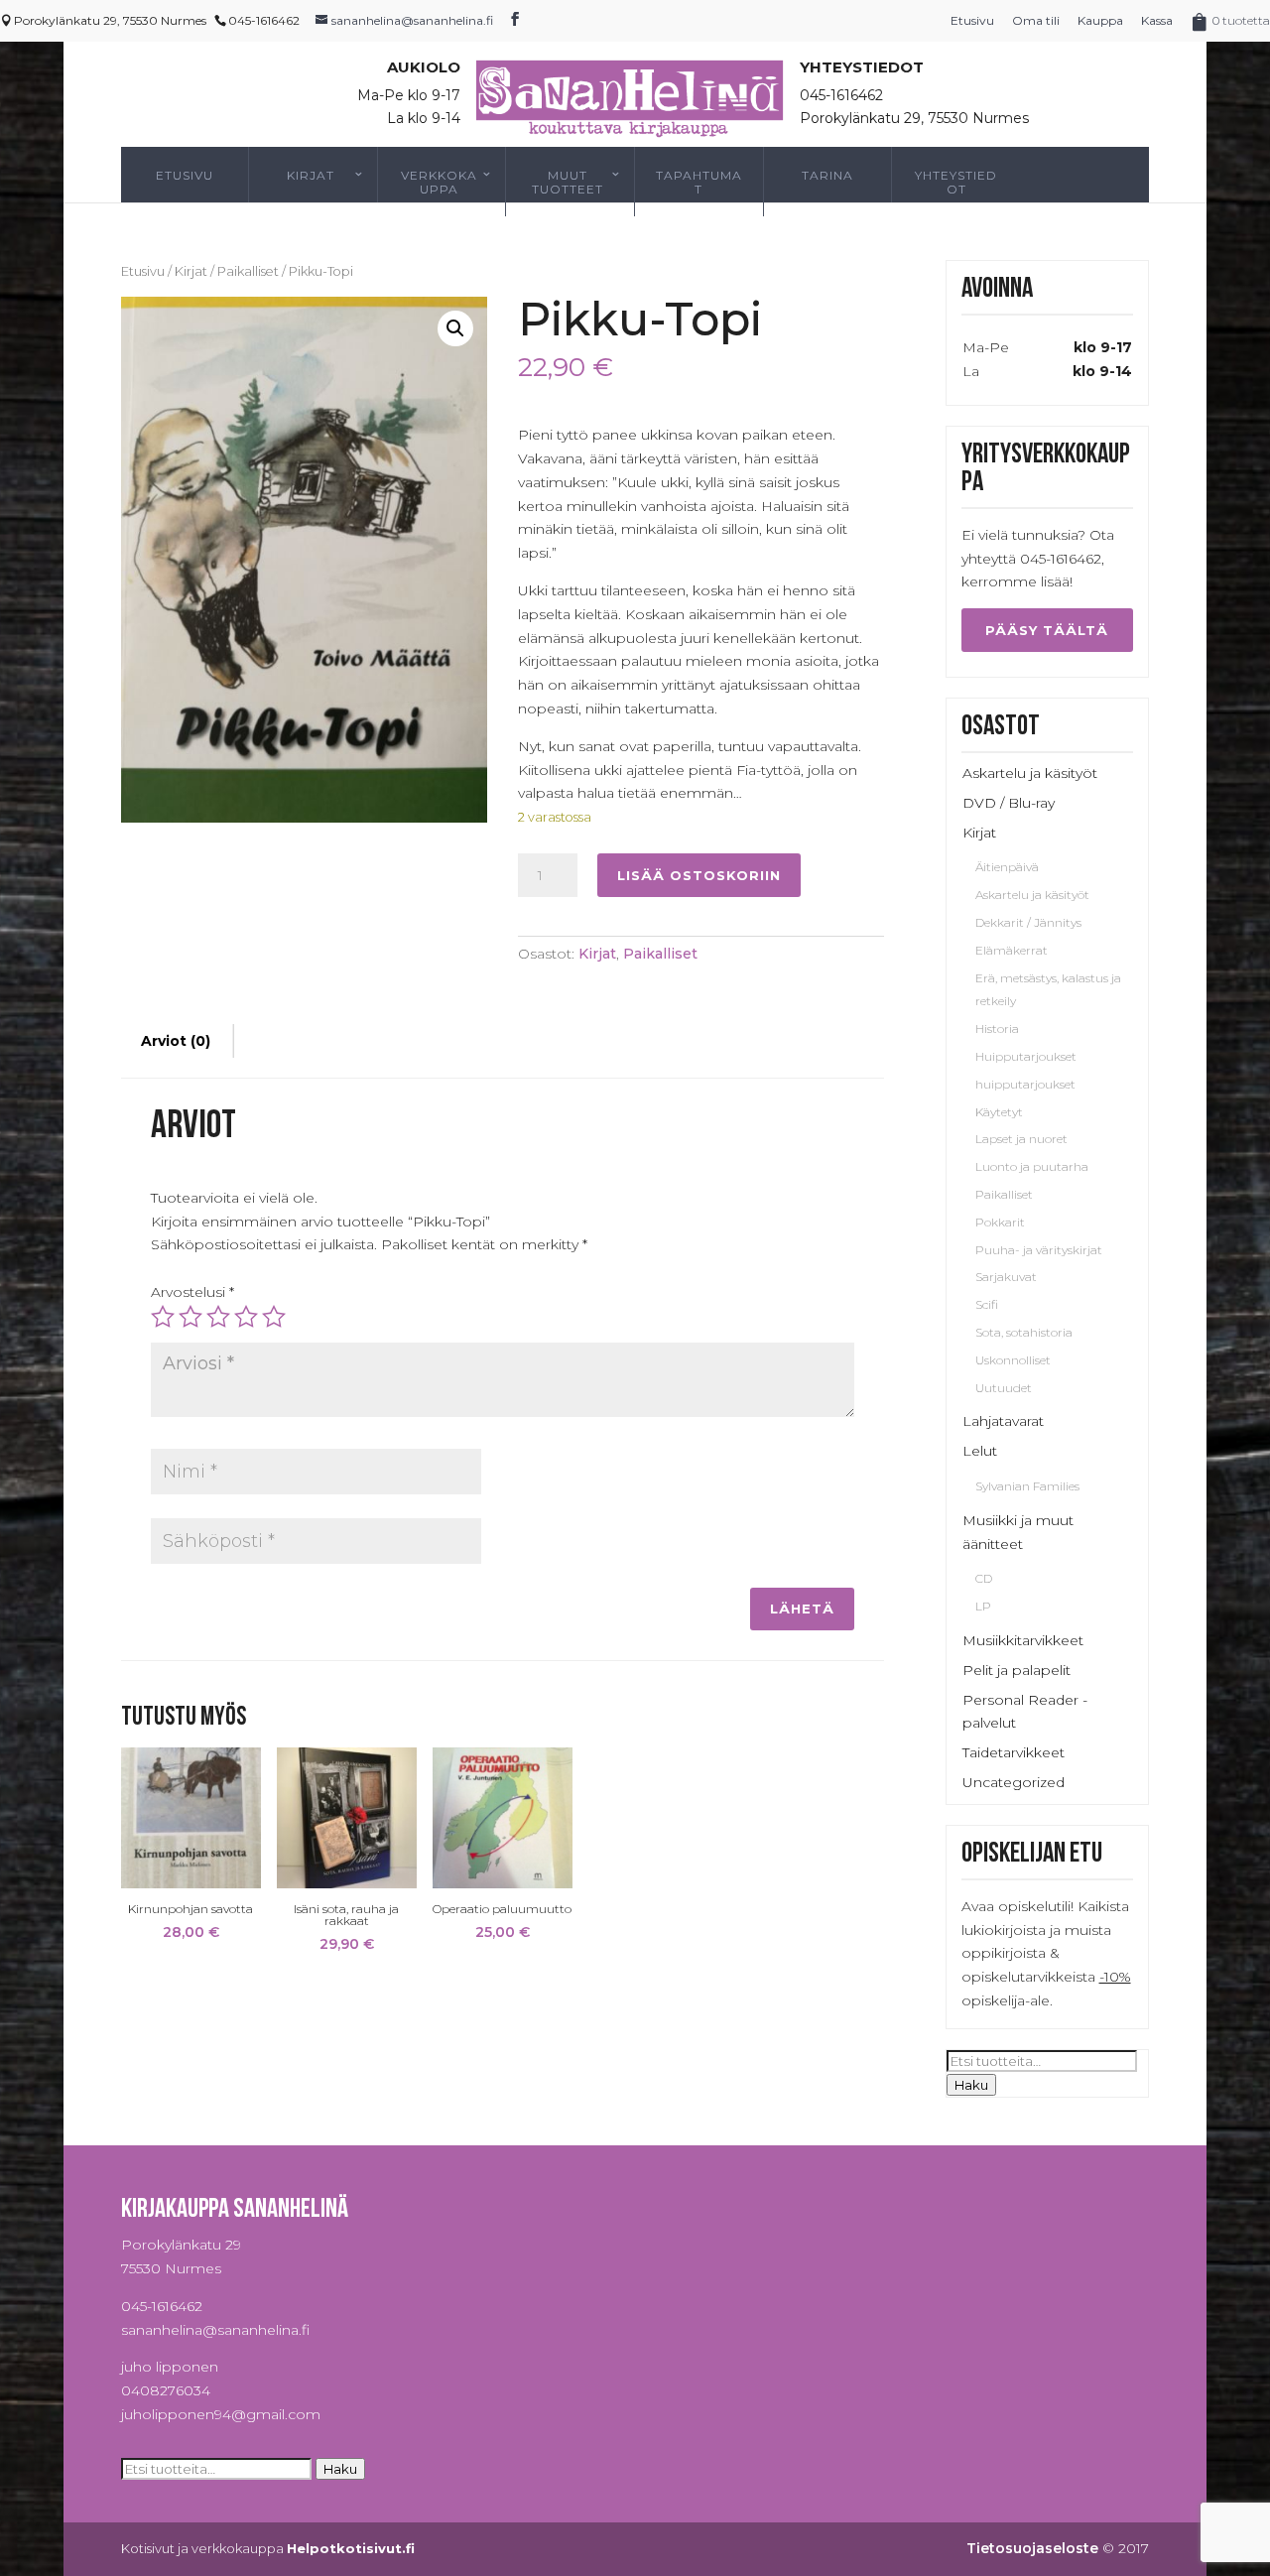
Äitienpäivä (1007, 867)
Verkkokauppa (439, 182)
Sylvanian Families (1027, 1486)
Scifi (987, 1304)
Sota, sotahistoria (1024, 1332)
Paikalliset (248, 271)
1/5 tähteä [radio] (163, 1317)
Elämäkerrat (1012, 950)
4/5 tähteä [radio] (246, 1317)
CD (984, 1578)
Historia (997, 1029)
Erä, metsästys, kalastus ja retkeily (1048, 990)
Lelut (980, 1451)
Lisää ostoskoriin (699, 875)
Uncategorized (1014, 1782)
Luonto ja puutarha (1032, 1166)
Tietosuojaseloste (1032, 2548)
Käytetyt (999, 1112)
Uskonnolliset (1013, 1360)
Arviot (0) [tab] (176, 1041)
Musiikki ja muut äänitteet (1018, 1532)
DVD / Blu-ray (1009, 803)
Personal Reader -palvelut (1025, 1712)
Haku (971, 2085)
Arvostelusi (192, 1292)
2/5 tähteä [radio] (190, 1317)
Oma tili (1036, 20)
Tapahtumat (699, 182)
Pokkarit (1000, 1222)
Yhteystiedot (956, 182)
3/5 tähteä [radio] (218, 1317)
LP (983, 1606)
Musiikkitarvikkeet (1023, 1640)
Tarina (827, 175)
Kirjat (311, 175)
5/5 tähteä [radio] (274, 1317)
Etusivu (972, 20)
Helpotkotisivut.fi (351, 2548)
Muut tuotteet (568, 182)
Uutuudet (1004, 1388)
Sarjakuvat (1006, 1277)
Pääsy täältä (1047, 630)
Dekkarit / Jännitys (1028, 922)
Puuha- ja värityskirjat (1039, 1250)
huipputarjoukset (1025, 1084)
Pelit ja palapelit (1016, 1670)
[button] (455, 328)
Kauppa (1100, 20)
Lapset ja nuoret (1021, 1139)
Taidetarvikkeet (1014, 1752)
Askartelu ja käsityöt (1030, 773)
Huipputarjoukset (1026, 1056)
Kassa (1157, 20)
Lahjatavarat (1003, 1421)
